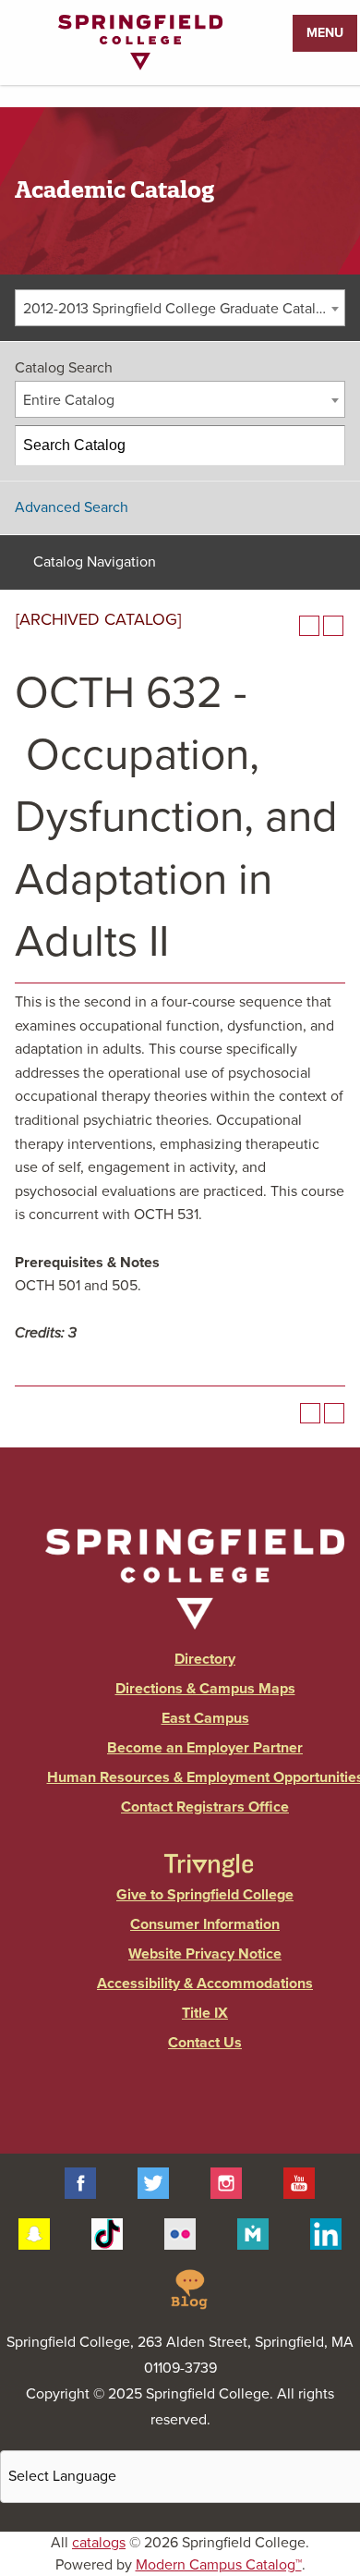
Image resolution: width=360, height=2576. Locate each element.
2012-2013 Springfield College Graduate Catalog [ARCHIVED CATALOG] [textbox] (184, 309)
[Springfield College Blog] (189, 2288)
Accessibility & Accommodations (205, 1984)
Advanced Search (72, 507)
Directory (205, 1659)
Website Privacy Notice (205, 1954)
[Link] (140, 66)
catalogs (99, 2543)
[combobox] (180, 308)
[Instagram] (226, 2182)
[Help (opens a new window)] (333, 626)
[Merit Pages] (253, 2232)
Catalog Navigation (95, 562)
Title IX (205, 2013)
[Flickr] (180, 2232)
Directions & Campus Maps (205, 1689)
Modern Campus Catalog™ (219, 2565)
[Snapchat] (34, 2232)
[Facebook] (80, 2182)
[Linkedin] (326, 2232)
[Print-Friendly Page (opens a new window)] (309, 626)
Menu (325, 33)
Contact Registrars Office (205, 1807)
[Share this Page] (285, 626)
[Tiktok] (107, 2232)
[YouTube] (299, 2182)
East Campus (205, 1718)
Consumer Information (205, 1924)
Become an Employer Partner (205, 1748)
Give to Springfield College (205, 1895)
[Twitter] (153, 2182)
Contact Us (205, 2043)
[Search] (326, 446)
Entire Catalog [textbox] (69, 400)
